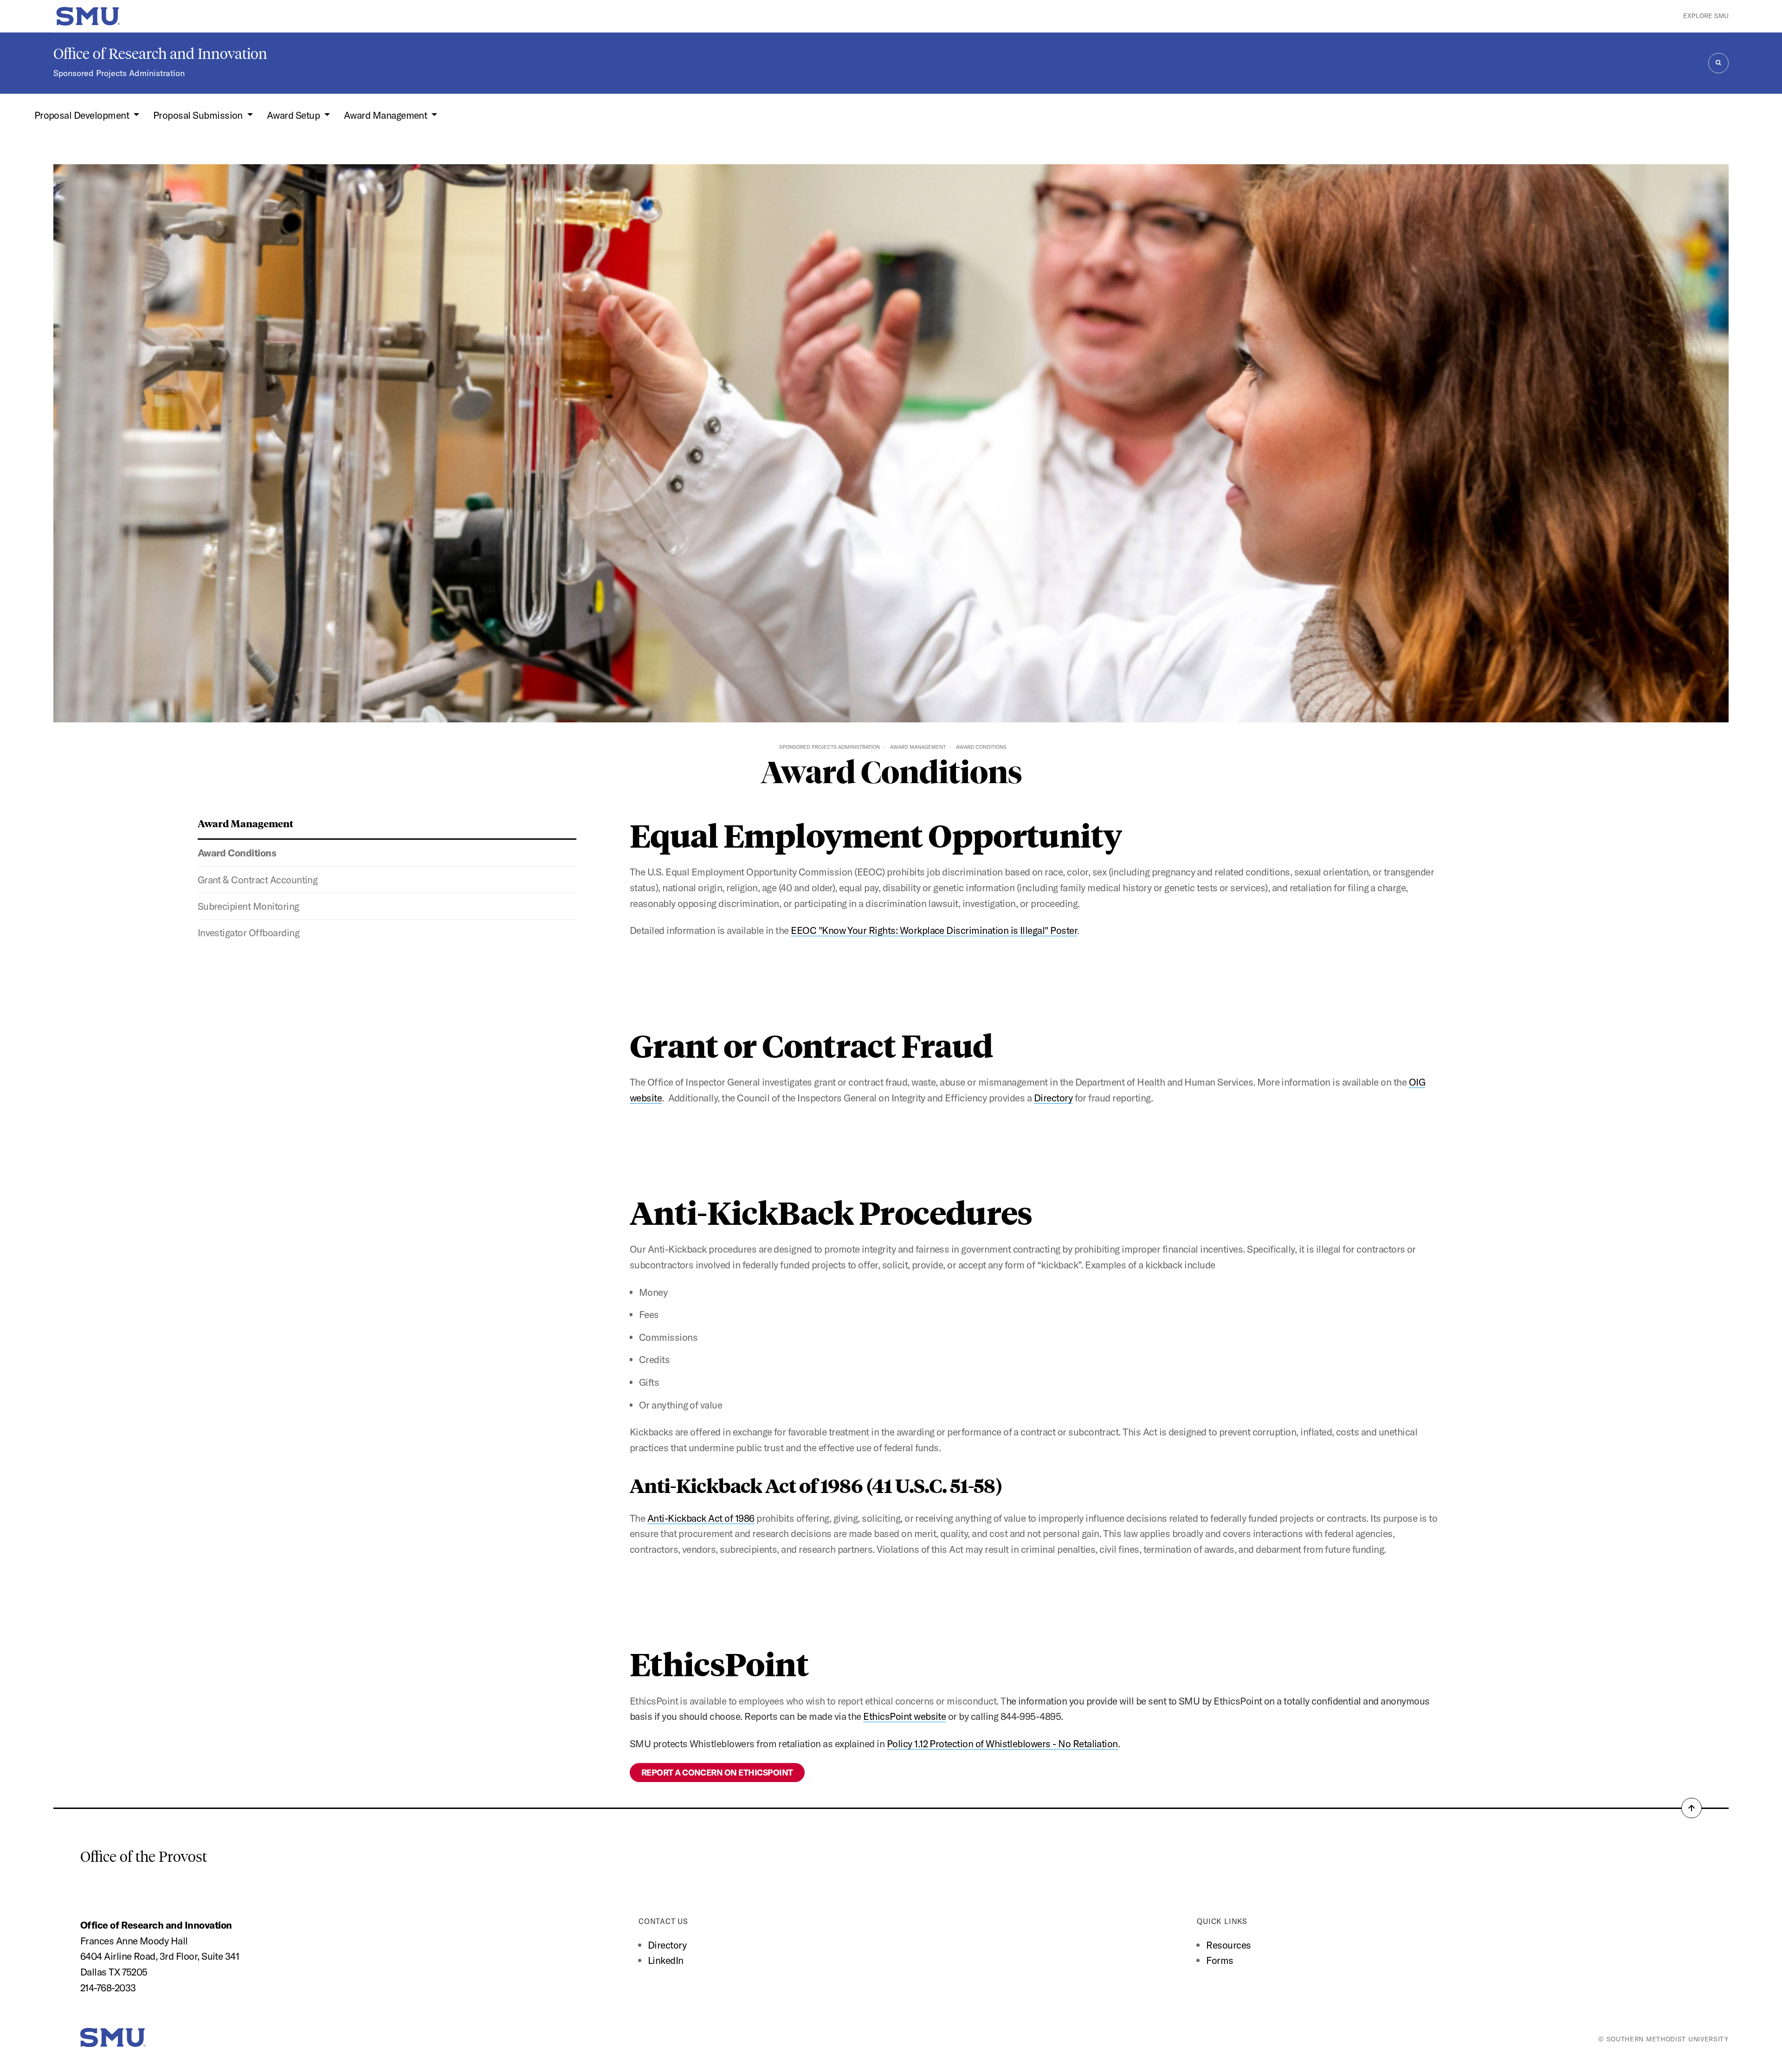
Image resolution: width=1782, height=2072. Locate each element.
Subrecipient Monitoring (249, 906)
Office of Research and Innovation (160, 54)
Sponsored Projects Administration (119, 73)
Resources (1228, 1945)
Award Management (918, 747)
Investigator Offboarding (249, 933)
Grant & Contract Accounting (258, 880)
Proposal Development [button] (83, 115)
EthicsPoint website (904, 1716)
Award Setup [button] (294, 115)
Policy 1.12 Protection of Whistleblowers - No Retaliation (1002, 1744)
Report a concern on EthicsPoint (717, 1773)
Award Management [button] (387, 115)
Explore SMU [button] (1706, 16)
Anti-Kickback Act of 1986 (701, 1518)
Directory (1053, 1098)
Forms (1220, 1960)
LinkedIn (666, 1960)
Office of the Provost (144, 1857)
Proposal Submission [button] (199, 115)
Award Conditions (237, 853)
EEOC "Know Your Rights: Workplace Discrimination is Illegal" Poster (934, 930)
